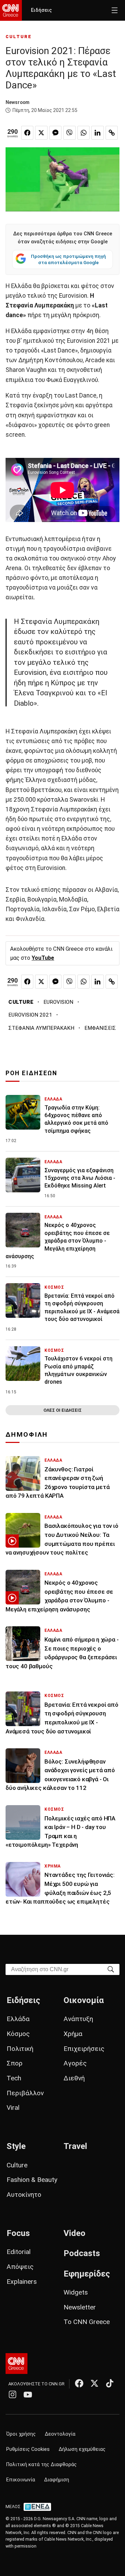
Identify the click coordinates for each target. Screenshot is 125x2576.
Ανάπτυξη (78, 2019)
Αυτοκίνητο (24, 2195)
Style (16, 2146)
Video (74, 2233)
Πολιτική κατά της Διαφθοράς (41, 2465)
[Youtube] (28, 2394)
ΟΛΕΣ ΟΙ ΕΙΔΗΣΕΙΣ (62, 1410)
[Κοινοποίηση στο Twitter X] (41, 133)
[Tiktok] (110, 2383)
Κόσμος (18, 2034)
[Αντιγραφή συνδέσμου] (112, 133)
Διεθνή (74, 2078)
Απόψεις (20, 2267)
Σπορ (15, 2063)
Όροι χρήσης (21, 2434)
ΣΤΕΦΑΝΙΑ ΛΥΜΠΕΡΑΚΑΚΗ (41, 1028)
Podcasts (82, 2253)
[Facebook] (79, 2383)
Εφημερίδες (87, 2274)
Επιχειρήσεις (84, 2049)
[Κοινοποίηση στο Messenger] (56, 133)
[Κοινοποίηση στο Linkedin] (98, 133)
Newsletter (80, 2307)
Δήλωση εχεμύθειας (82, 2449)
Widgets (76, 2292)
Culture (17, 2165)
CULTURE (19, 37)
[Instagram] (12, 2394)
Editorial (19, 2252)
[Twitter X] (94, 2383)
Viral (13, 2108)
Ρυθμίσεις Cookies (28, 2449)
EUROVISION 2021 (30, 1015)
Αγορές (75, 2063)
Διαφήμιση (57, 2480)
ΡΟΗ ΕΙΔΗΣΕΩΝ (31, 1073)
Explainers (22, 2282)
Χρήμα (73, 2034)
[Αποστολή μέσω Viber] (69, 133)
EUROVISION (58, 1002)
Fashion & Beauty (32, 2180)
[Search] (111, 1969)
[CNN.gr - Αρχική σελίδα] (16, 2364)
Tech (14, 2078)
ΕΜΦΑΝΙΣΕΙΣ (100, 1028)
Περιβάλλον (25, 2093)
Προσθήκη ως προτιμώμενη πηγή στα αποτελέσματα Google (68, 259)
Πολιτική (20, 2049)
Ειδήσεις (41, 10)
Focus (18, 2233)
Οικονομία (84, 2000)
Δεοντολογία (60, 2434)
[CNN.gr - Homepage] (11, 10)
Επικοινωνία (21, 2480)
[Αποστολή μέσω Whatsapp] (84, 133)
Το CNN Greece (87, 2322)
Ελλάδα (18, 2019)
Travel (75, 2146)
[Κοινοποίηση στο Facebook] (27, 133)
